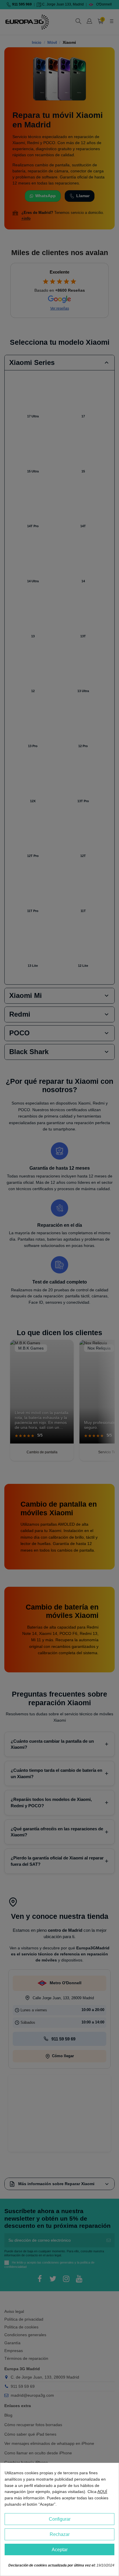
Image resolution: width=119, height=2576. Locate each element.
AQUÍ (102, 2492)
